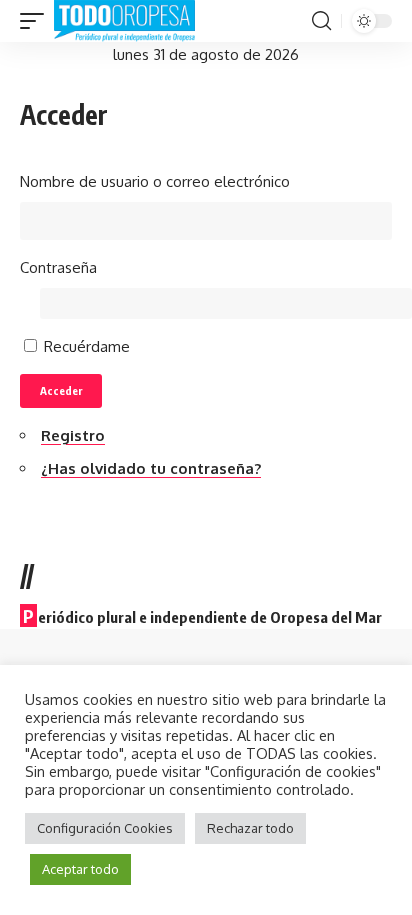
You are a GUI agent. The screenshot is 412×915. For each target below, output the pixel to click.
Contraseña (58, 267)
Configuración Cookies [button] (105, 828)
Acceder (61, 390)
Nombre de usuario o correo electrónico (155, 181)
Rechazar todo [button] (250, 828)
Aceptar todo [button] (80, 869)
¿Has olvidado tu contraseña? (151, 468)
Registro (73, 435)
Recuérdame (87, 346)
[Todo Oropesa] (124, 21)
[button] (37, 21)
